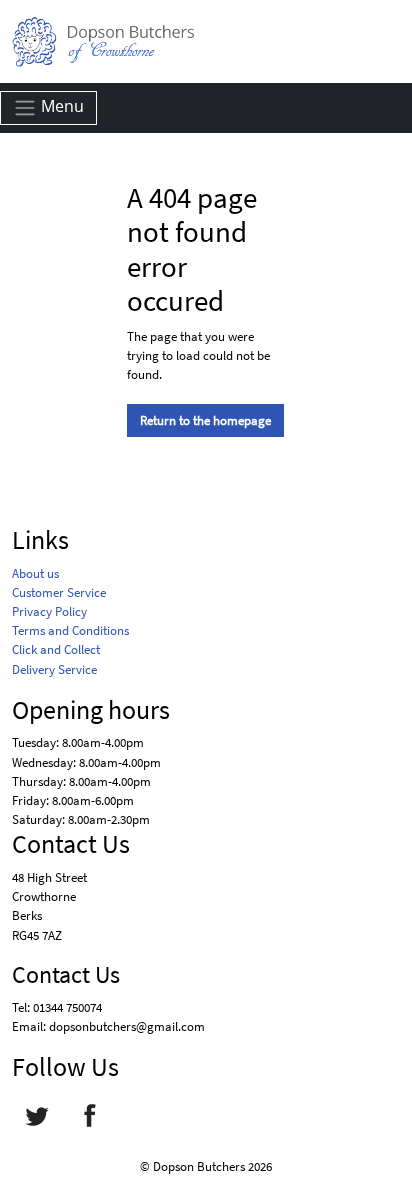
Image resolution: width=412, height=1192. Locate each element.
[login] (103, 41)
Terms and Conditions (70, 630)
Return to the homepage (205, 420)
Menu (60, 106)
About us (35, 573)
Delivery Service (54, 669)
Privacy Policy (49, 611)
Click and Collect (56, 649)
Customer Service (59, 592)
